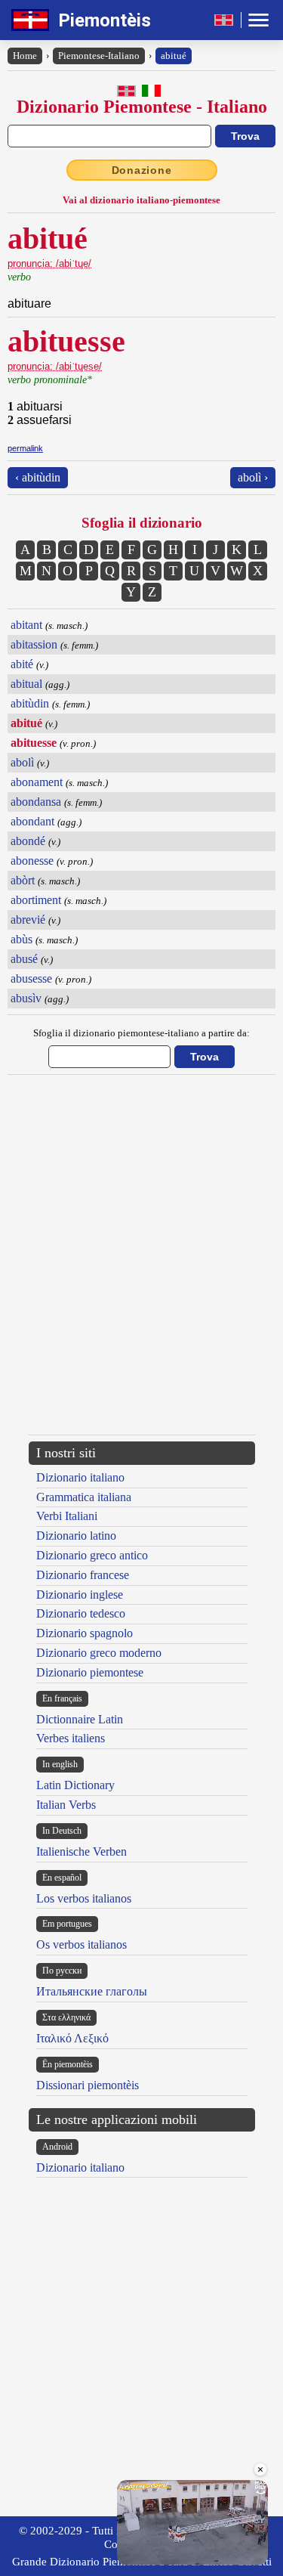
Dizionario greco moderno (99, 1653)
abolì (22, 762)
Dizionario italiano (80, 1477)
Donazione (142, 170)
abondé (28, 841)
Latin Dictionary (75, 1785)
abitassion (34, 644)
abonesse (32, 861)
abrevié (28, 920)
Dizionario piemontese (90, 1672)
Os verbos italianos (82, 1944)
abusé (24, 959)
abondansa (36, 802)
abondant (32, 821)
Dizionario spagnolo (85, 1633)
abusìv (26, 998)
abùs (22, 939)
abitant (26, 625)
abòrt (23, 880)
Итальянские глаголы (92, 1991)
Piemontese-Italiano (99, 56)
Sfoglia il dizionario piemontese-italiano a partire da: (141, 1033)
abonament (37, 782)
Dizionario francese (83, 1575)
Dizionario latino (76, 1536)
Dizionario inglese (80, 1595)
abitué (174, 56)
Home (25, 56)
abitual (26, 684)
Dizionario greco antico (92, 1555)
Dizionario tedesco (81, 1613)
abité (22, 664)
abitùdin (30, 703)
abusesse (31, 978)
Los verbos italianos (84, 1898)
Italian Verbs (66, 1805)
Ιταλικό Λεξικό (72, 2038)
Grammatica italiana (84, 1497)
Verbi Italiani (67, 1516)
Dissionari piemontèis (88, 2085)
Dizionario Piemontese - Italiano (142, 107)
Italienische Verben (82, 1851)
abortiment (36, 900)
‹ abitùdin (38, 477)
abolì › (253, 477)
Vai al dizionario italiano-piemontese (141, 200)
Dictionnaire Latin (80, 1719)
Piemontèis (105, 20)
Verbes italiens (71, 1738)
